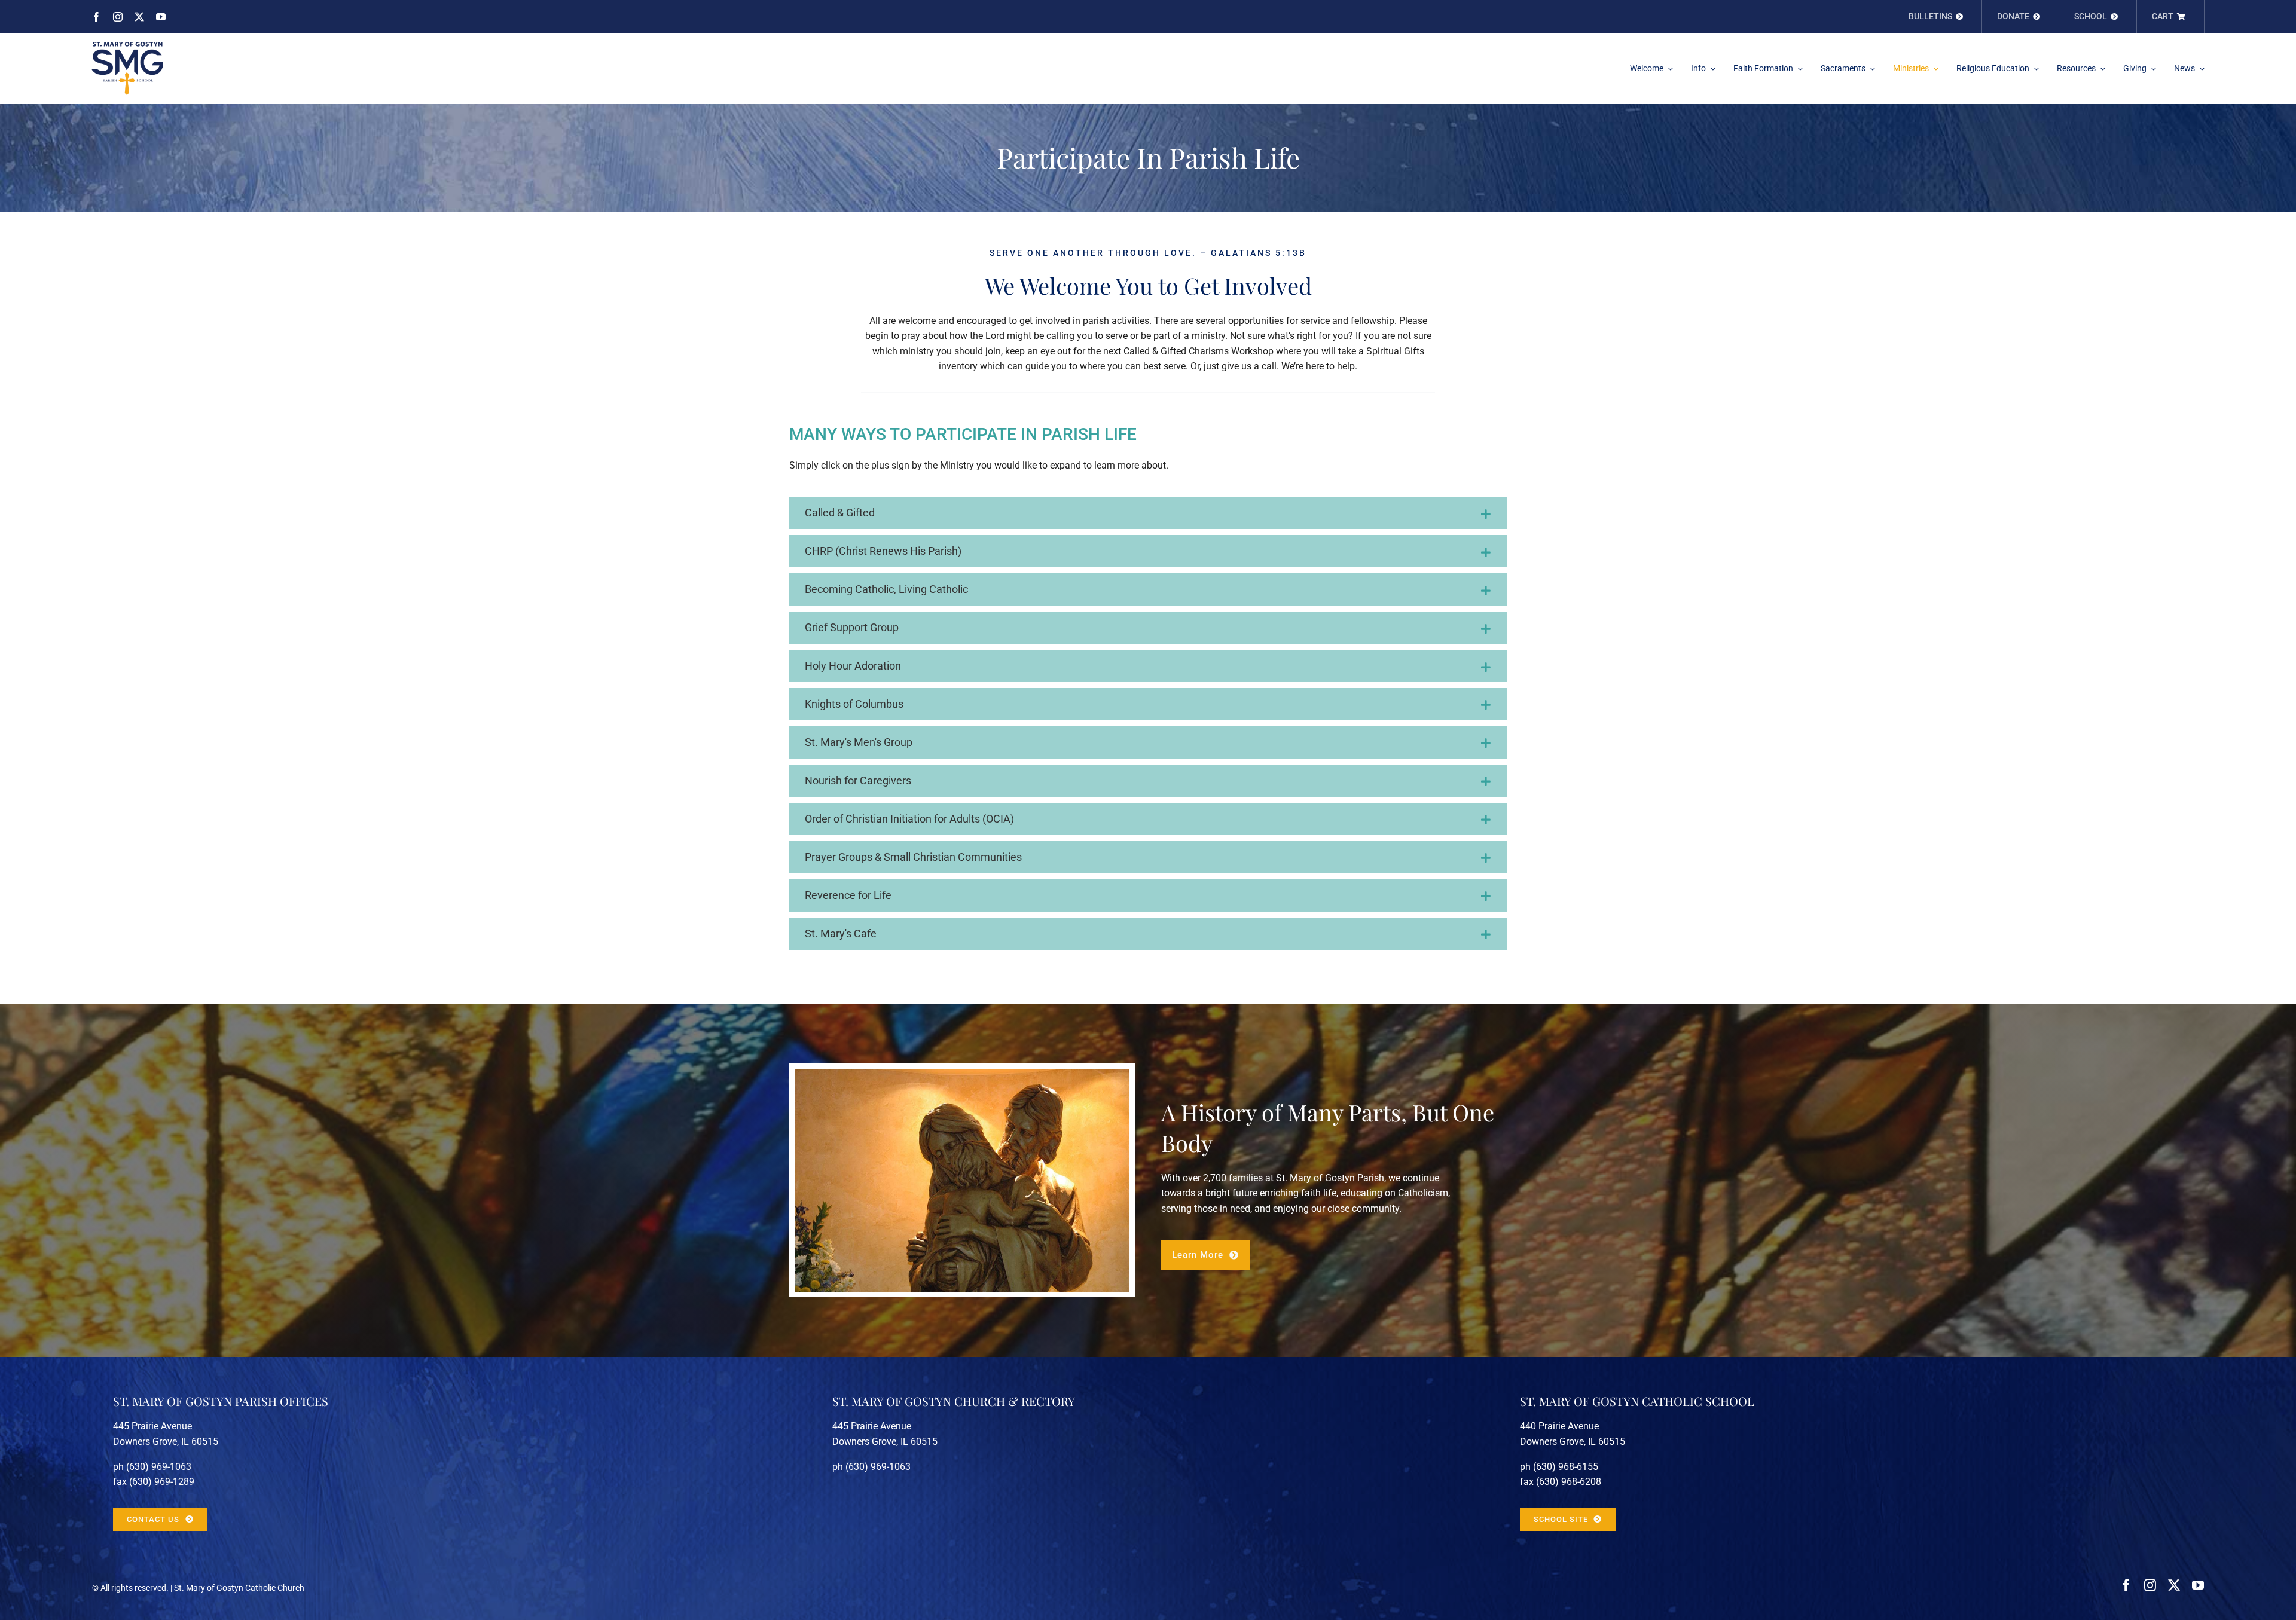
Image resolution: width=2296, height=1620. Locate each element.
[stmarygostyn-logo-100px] (127, 46)
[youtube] (161, 17)
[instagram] (118, 17)
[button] (1148, 513)
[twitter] (139, 17)
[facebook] (96, 17)
